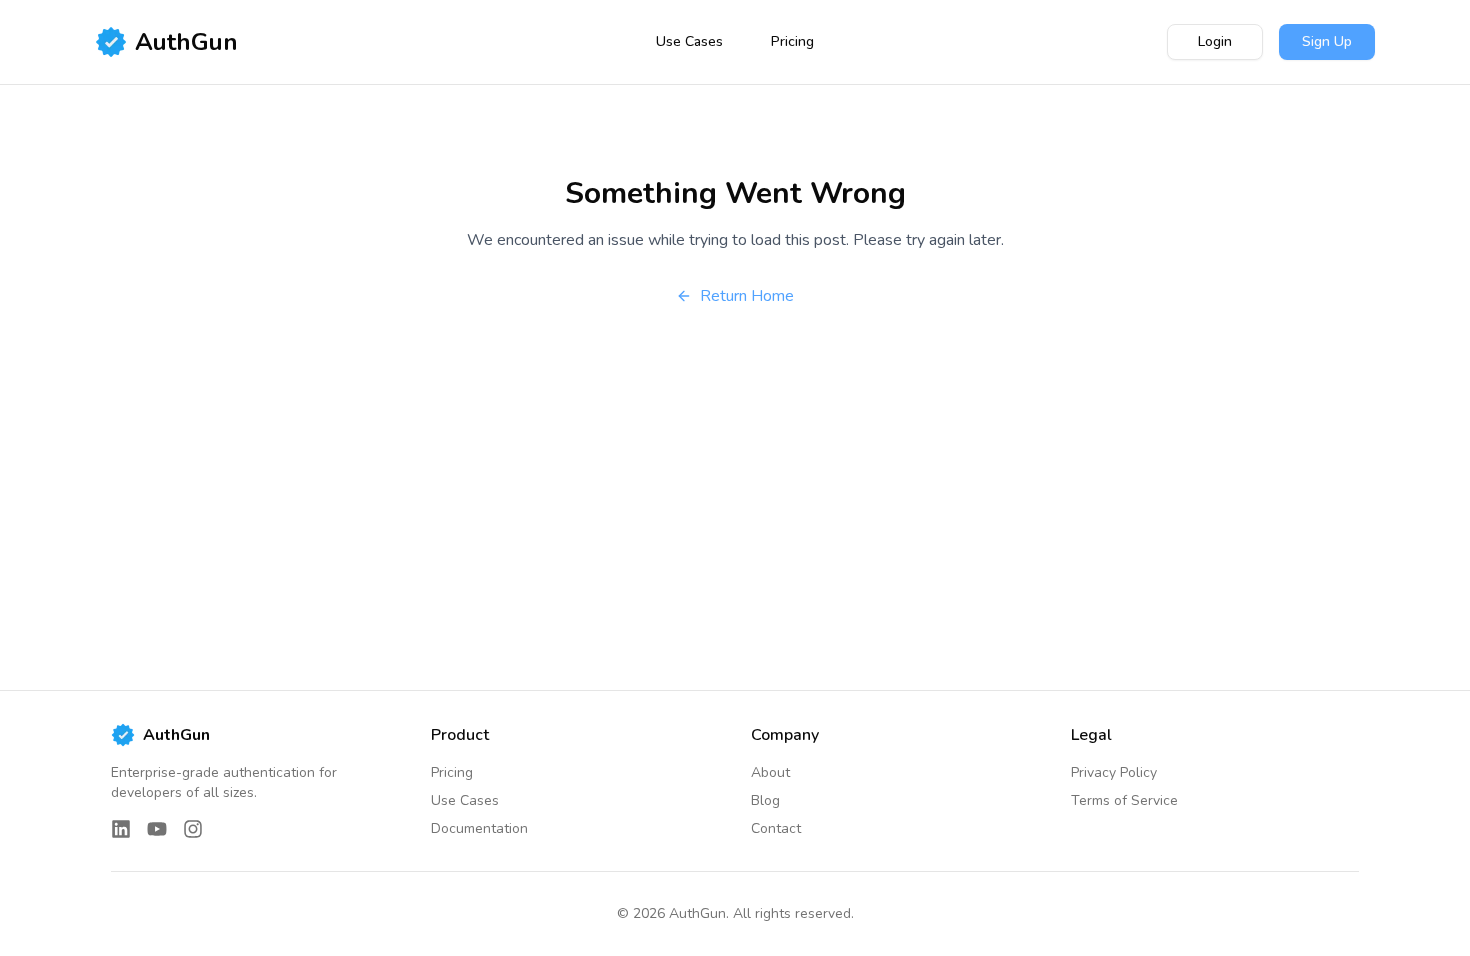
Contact (776, 828)
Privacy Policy (1114, 772)
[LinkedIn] (121, 829)
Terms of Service (1124, 800)
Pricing (792, 41)
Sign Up (1327, 41)
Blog (765, 800)
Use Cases (689, 41)
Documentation (479, 828)
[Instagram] (193, 829)
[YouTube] (157, 829)
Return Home (747, 296)
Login (1215, 41)
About (770, 772)
